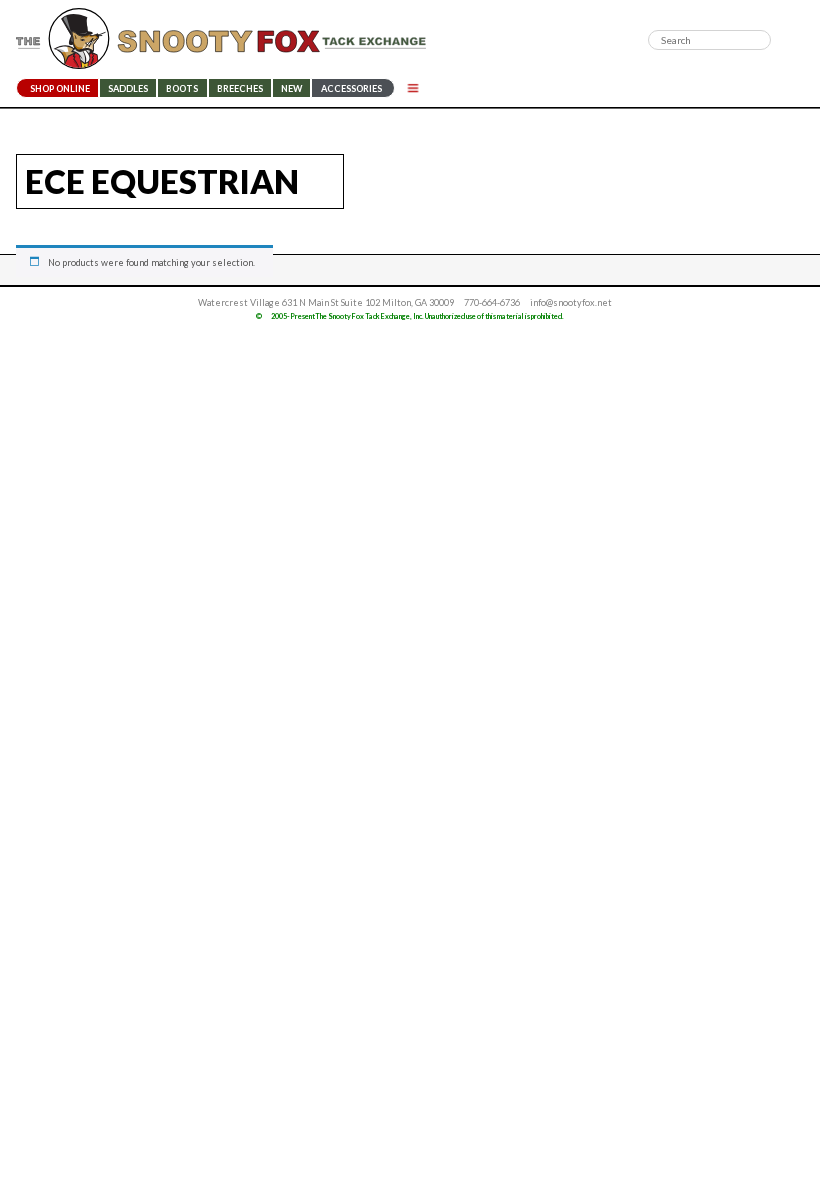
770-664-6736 (492, 302)
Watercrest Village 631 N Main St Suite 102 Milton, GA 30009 (326, 302)
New (291, 88)
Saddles (128, 88)
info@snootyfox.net (571, 302)
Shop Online (60, 88)
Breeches (240, 88)
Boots (182, 88)
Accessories (351, 88)
